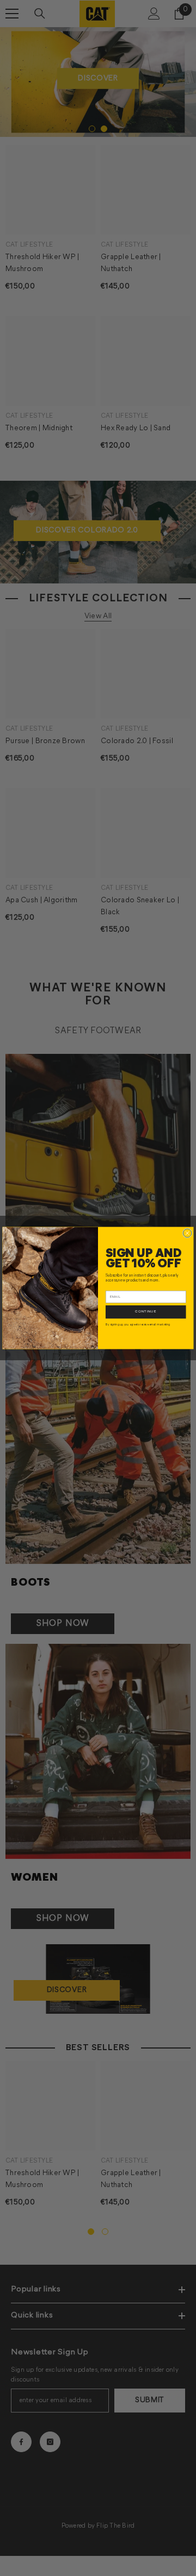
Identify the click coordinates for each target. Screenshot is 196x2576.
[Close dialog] (187, 1233)
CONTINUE (146, 1312)
